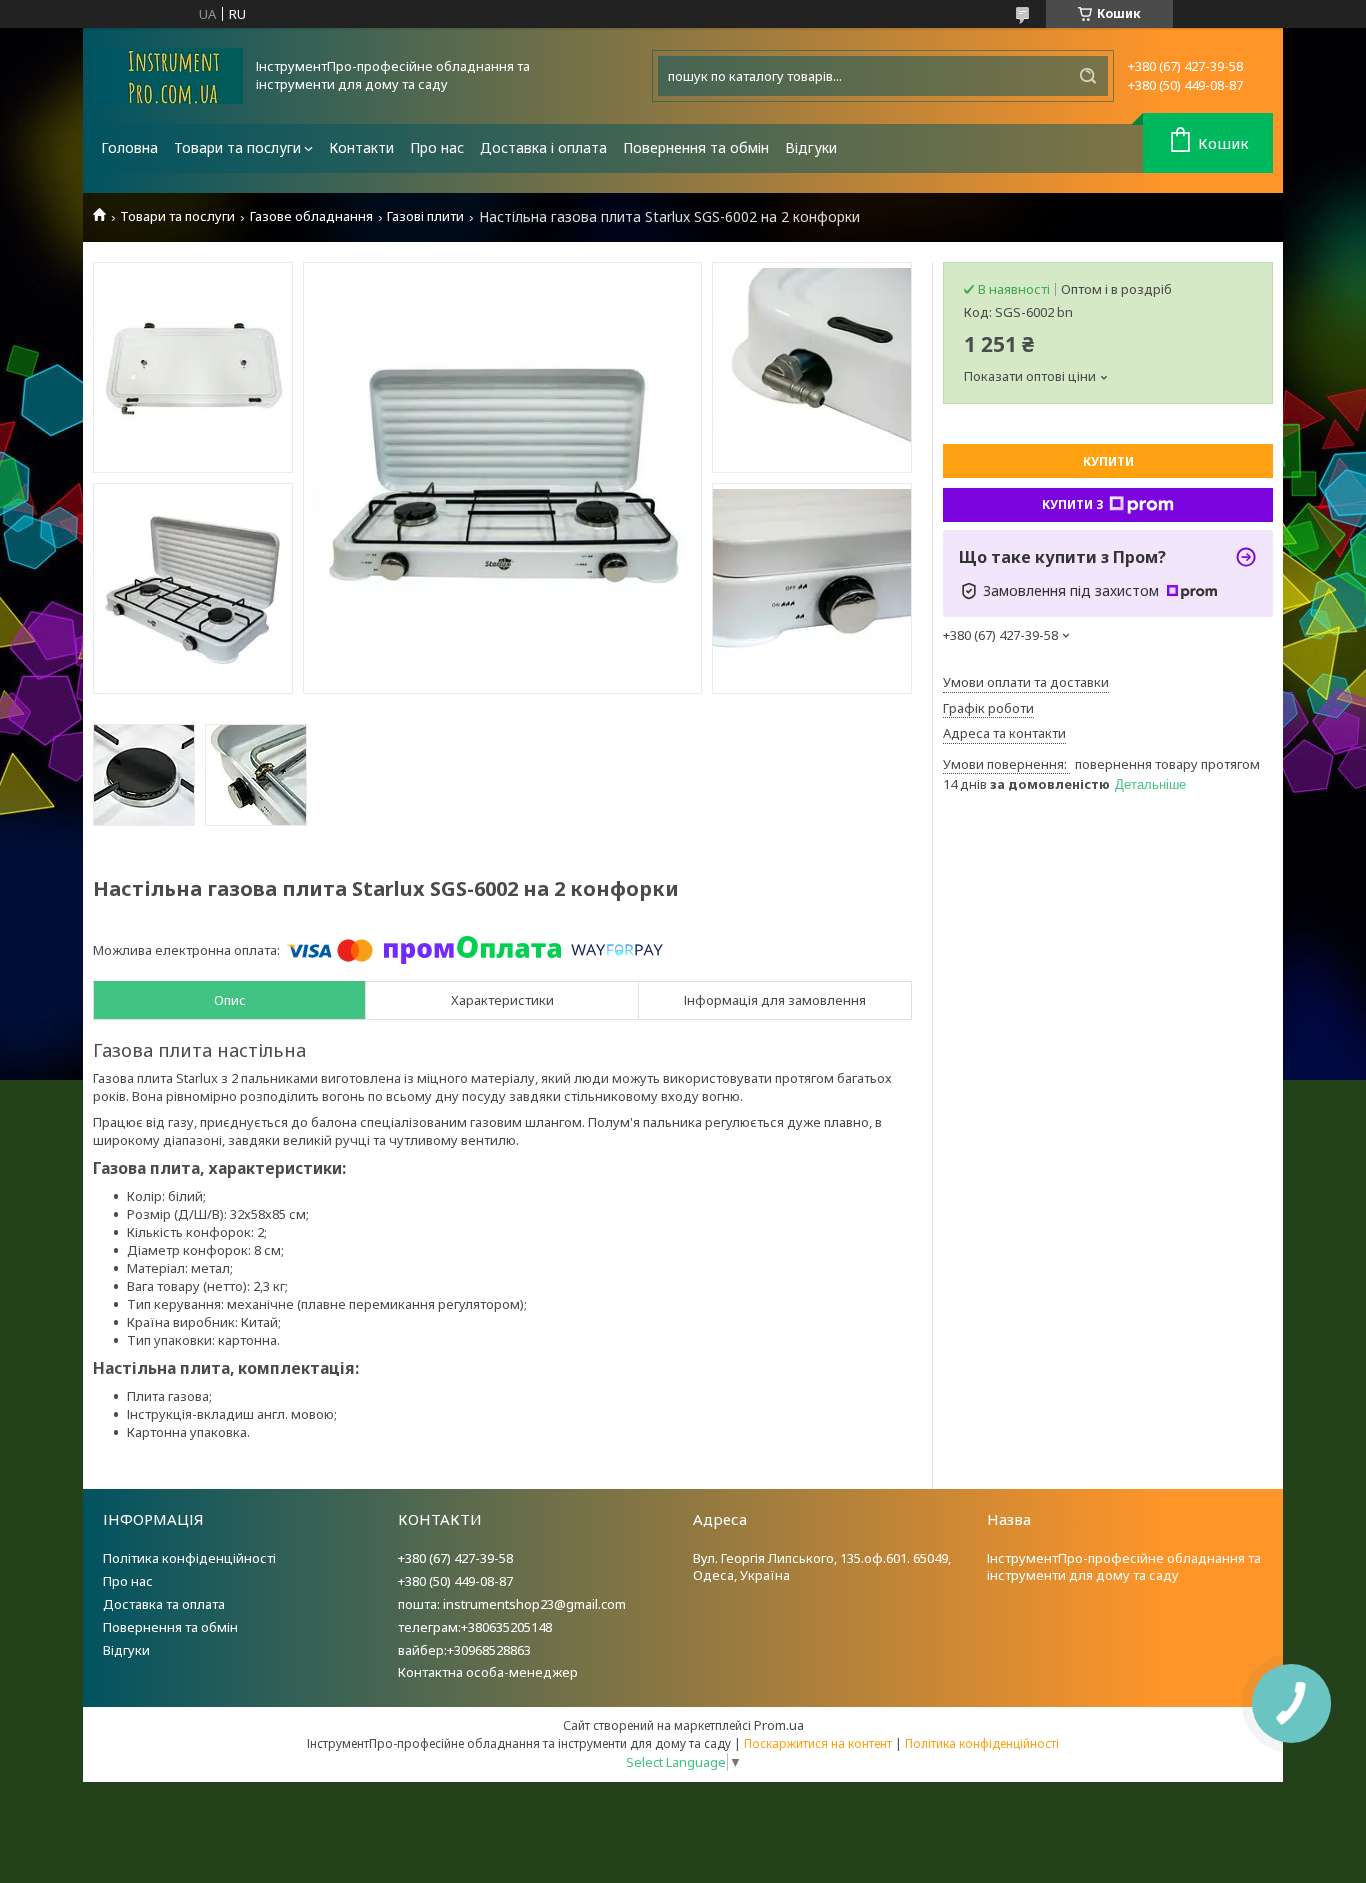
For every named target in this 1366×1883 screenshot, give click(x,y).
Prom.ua (779, 1725)
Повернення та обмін (696, 147)
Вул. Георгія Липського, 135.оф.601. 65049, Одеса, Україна (822, 1566)
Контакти (361, 147)
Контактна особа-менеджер (488, 1672)
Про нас (437, 147)
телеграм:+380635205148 (475, 1627)
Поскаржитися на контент (818, 1743)
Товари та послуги (237, 147)
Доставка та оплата (164, 1604)
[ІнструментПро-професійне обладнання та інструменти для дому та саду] (168, 76)
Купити (1108, 461)
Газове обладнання (311, 216)
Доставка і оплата (543, 147)
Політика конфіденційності (189, 1558)
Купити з (1073, 504)
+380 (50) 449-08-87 (455, 1581)
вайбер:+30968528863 (464, 1650)
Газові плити (425, 216)
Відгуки (811, 147)
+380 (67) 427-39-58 (455, 1558)
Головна (129, 147)
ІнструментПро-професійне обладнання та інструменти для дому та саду (1124, 1566)
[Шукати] (1088, 76)
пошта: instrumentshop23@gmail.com (512, 1604)
